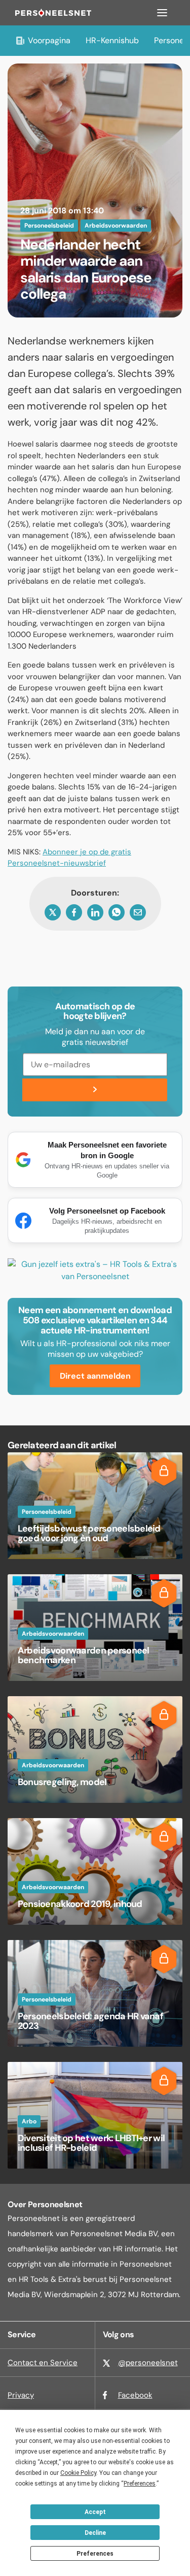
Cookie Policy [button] (78, 2473)
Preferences (95, 2554)
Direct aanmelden (95, 1376)
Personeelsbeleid (49, 226)
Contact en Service (43, 2363)
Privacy (21, 2395)
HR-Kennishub (112, 40)
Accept (95, 2512)
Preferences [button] (140, 2484)
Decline (95, 2533)
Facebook (135, 2395)
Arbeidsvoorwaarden (116, 226)
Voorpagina (49, 40)
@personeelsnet (148, 2363)
